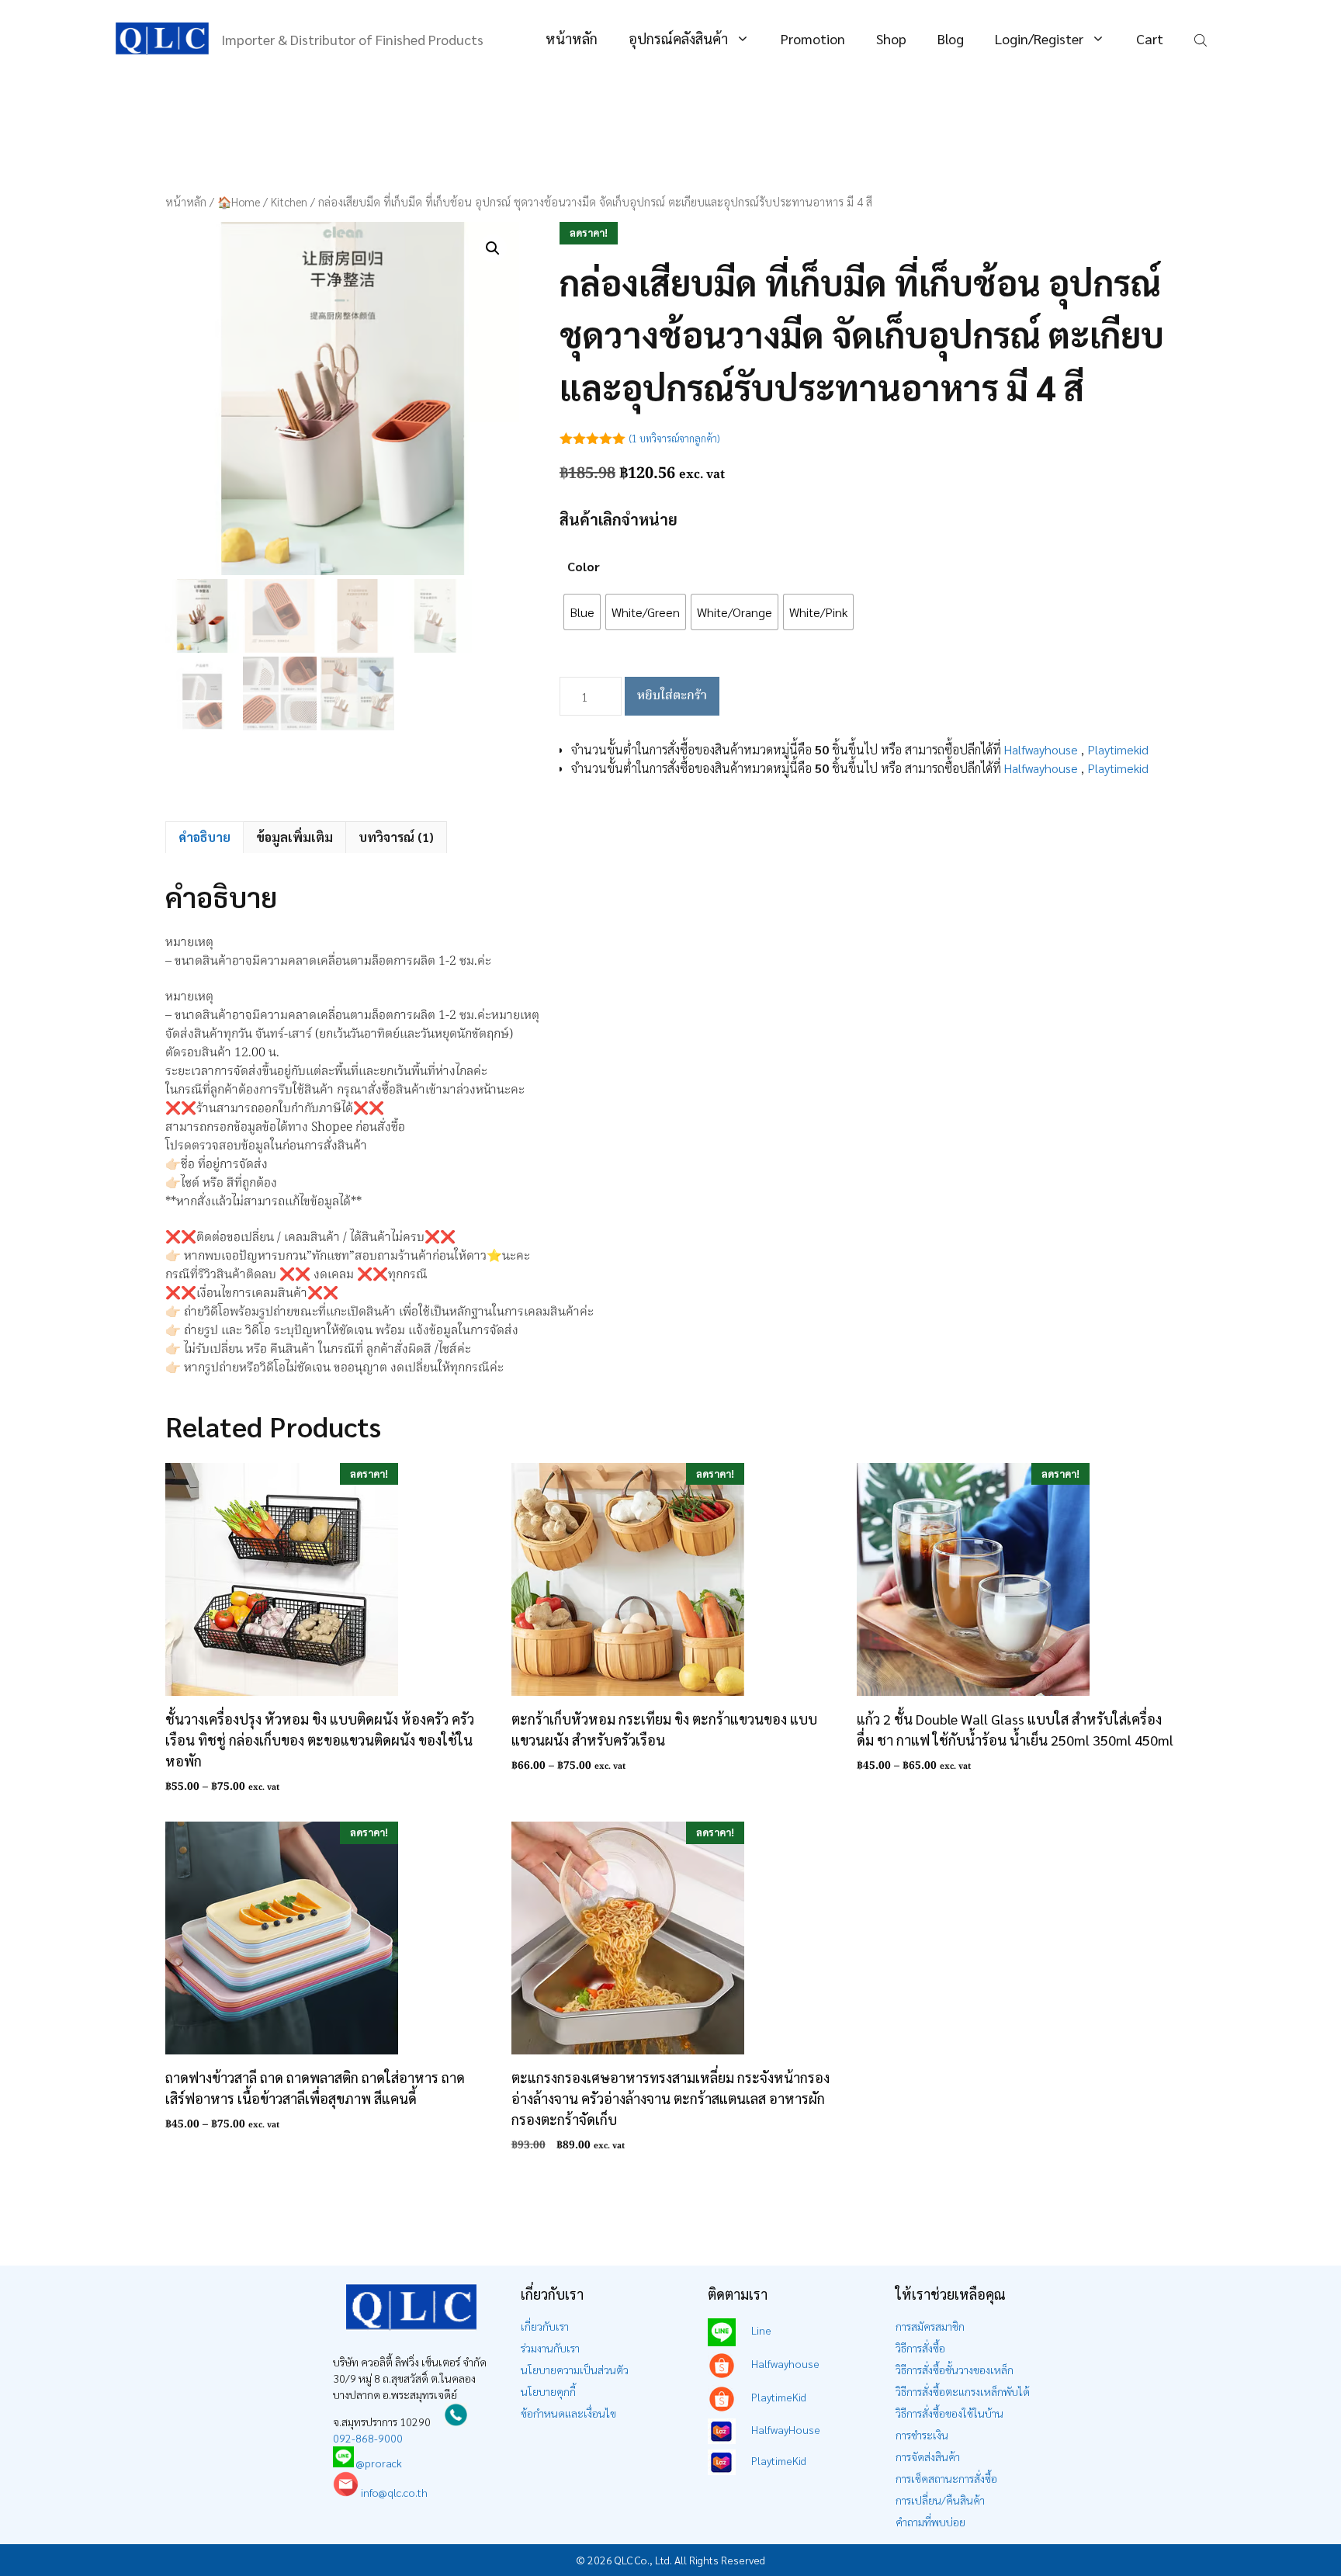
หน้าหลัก (572, 38)
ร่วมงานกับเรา (550, 2348)
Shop (891, 38)
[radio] (582, 612)
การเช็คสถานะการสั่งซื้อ (946, 2478)
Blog (951, 38)
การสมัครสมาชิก (930, 2326)
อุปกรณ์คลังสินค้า (678, 38)
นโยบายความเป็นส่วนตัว (575, 2370)
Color (584, 566)
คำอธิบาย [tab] (204, 837)
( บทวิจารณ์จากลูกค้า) (674, 438)
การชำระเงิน (922, 2435)
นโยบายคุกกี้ (548, 2391)
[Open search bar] (1202, 39)
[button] (493, 248)
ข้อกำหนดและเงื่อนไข (568, 2413)
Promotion (813, 38)
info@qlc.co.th (393, 2492)
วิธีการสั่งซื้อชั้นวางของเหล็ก (955, 2370)
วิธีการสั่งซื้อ (920, 2348)
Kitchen (289, 201)
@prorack (379, 2463)
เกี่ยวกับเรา (545, 2326)
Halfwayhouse (1041, 749)
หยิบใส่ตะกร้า (672, 696)
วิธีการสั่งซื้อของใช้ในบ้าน (949, 2413)
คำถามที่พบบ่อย (930, 2522)
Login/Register (1039, 38)
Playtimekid (1118, 749)
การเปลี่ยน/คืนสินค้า (940, 2500)
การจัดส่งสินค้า (928, 2456)
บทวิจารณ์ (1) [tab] (396, 837)
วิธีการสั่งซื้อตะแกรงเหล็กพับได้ (963, 2391)
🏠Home (239, 201)
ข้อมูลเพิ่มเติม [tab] (295, 837)
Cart (1150, 38)
